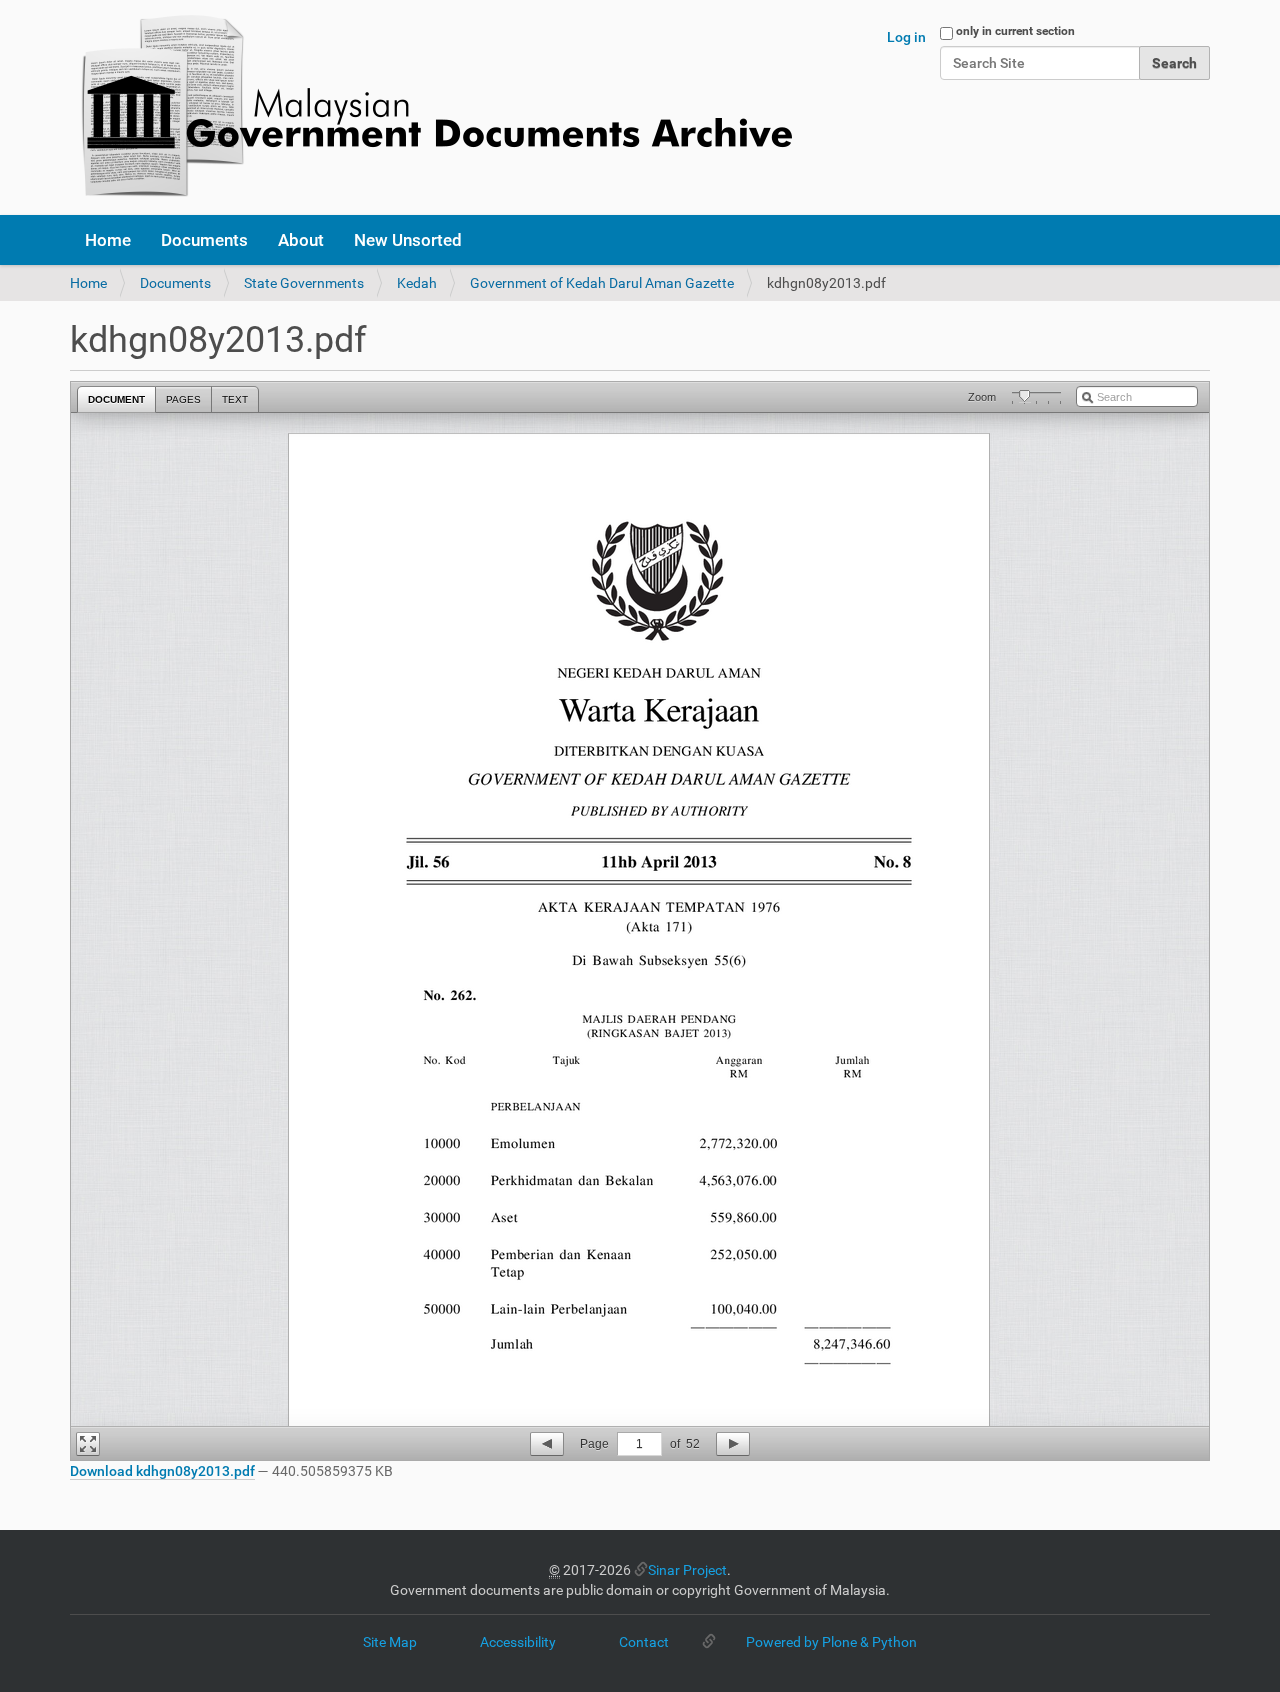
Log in (906, 37)
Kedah (417, 283)
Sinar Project (687, 1570)
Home (108, 240)
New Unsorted (408, 240)
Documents (204, 240)
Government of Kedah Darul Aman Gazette (602, 283)
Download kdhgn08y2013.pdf (162, 1471)
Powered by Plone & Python (831, 1642)
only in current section (1015, 31)
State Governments (304, 283)
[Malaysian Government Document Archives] (431, 107)
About (301, 240)
